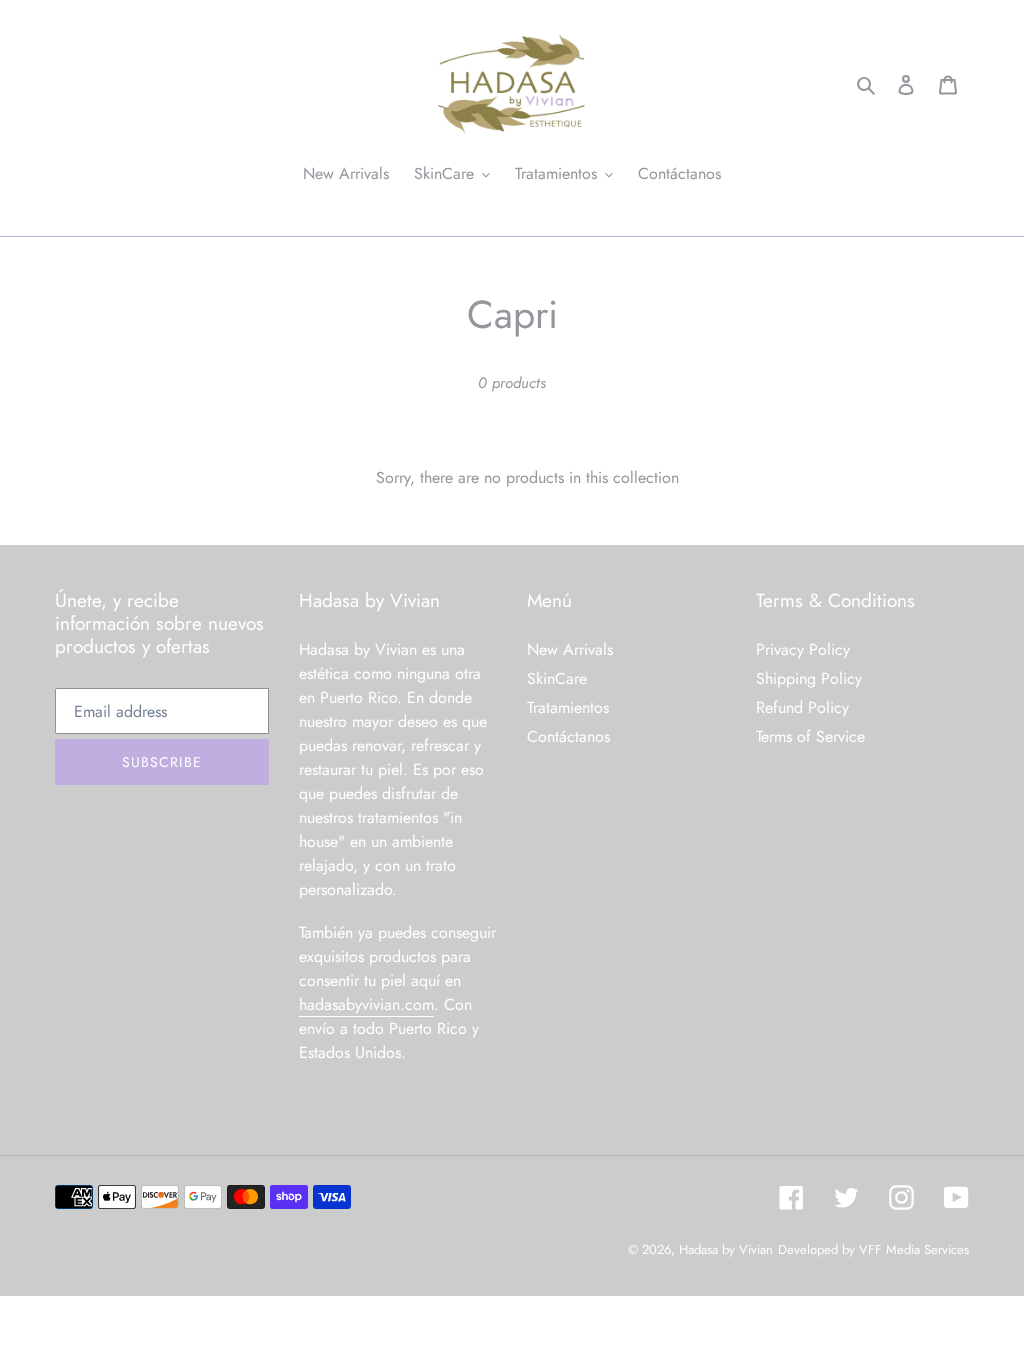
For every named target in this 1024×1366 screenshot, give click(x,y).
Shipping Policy (809, 678)
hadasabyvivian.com (366, 1004)
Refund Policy (802, 707)
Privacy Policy (803, 649)
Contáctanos (568, 736)
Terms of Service (810, 736)
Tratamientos (568, 707)
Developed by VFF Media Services (873, 1249)
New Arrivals (570, 649)
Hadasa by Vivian (726, 1249)
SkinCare (557, 678)
